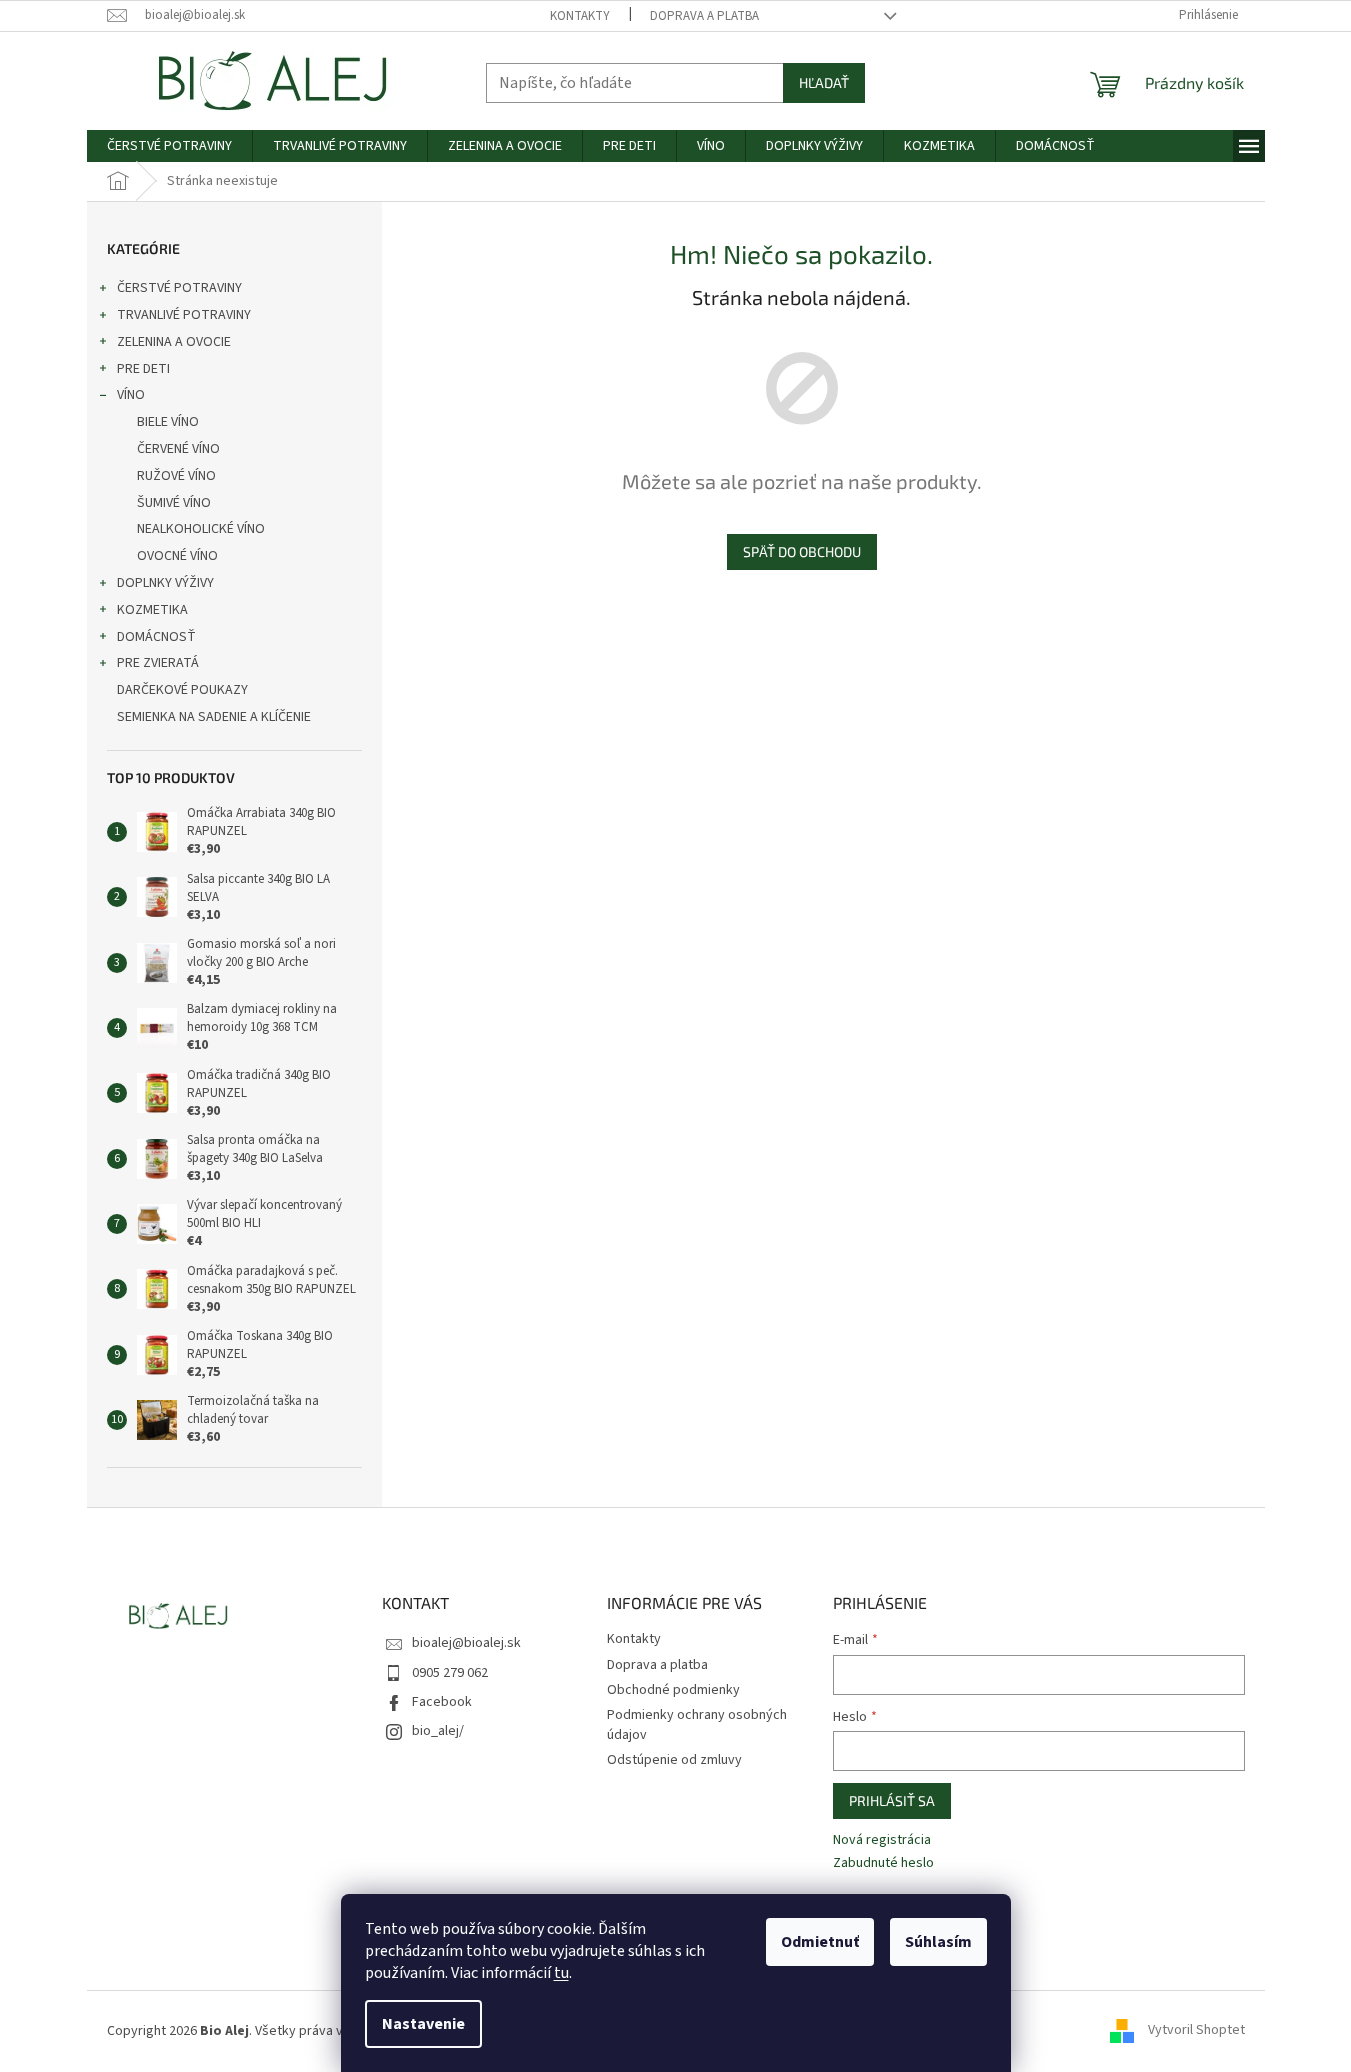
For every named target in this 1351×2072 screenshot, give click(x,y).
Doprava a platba (704, 16)
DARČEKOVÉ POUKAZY (182, 690)
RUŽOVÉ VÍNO (176, 476)
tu (561, 1973)
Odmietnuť (820, 1942)
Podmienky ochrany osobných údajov (697, 1724)
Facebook (442, 1702)
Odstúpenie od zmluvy (674, 1760)
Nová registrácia (882, 1840)
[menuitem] (169, 146)
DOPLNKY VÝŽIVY (165, 583)
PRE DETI (143, 369)
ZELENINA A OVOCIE (174, 342)
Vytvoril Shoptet (1196, 2031)
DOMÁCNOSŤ (156, 637)
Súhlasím (938, 1942)
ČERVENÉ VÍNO (178, 449)
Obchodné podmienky (673, 1690)
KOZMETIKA (152, 610)
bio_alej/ (438, 1731)
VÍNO (131, 395)
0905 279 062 (450, 1673)
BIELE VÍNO (168, 422)
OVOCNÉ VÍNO (177, 556)
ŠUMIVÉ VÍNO (174, 503)
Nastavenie (423, 2024)
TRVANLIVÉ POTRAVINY (184, 315)
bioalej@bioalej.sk (466, 1643)
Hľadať (824, 82)
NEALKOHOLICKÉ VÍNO (201, 529)
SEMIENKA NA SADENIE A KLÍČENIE (214, 717)
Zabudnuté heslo (883, 1863)
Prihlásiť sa (892, 1800)
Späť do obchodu (802, 551)
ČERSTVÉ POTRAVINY (179, 288)
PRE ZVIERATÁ (158, 663)
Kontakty (580, 16)
